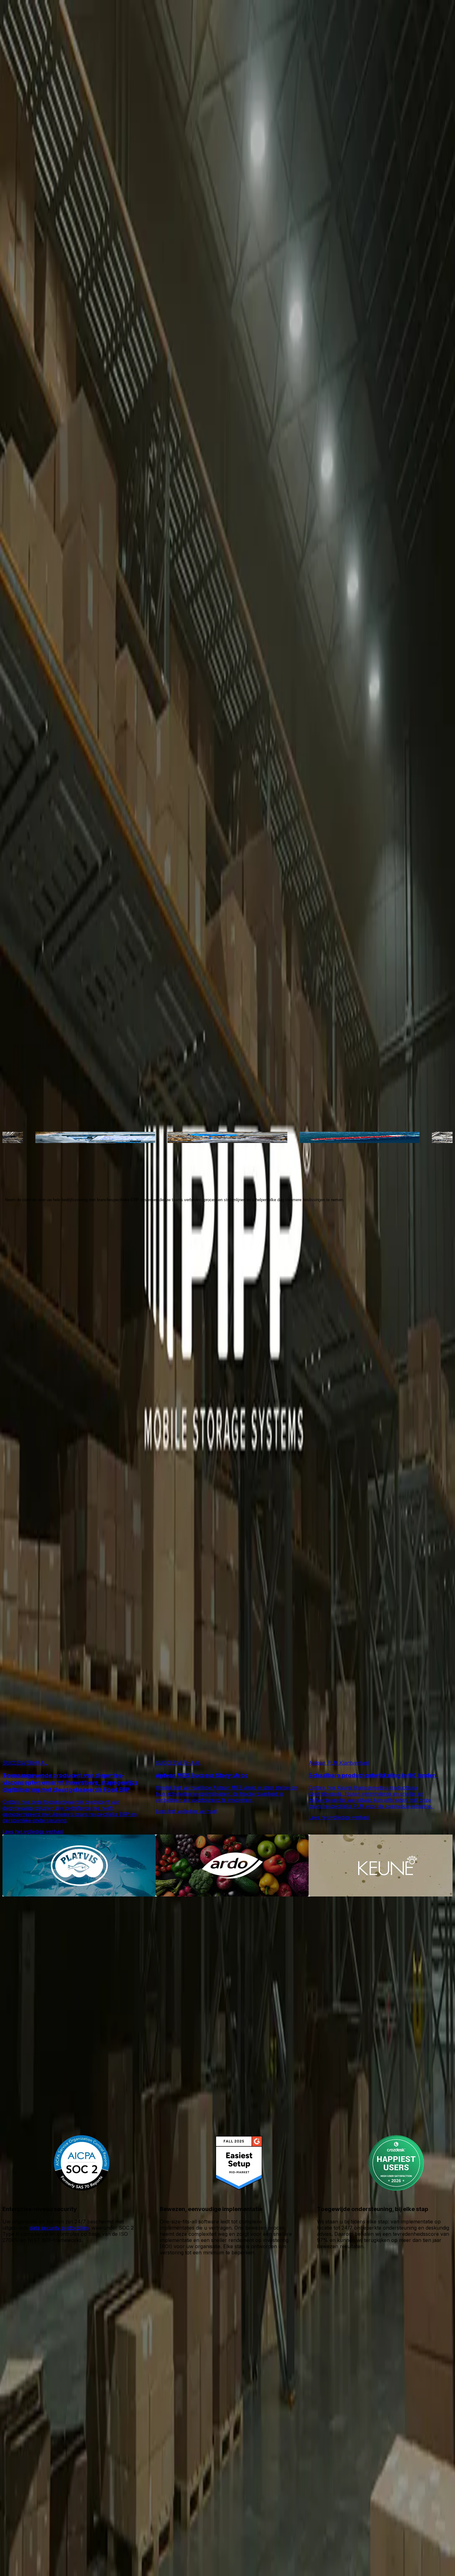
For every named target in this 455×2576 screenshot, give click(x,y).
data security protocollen (59, 2228)
